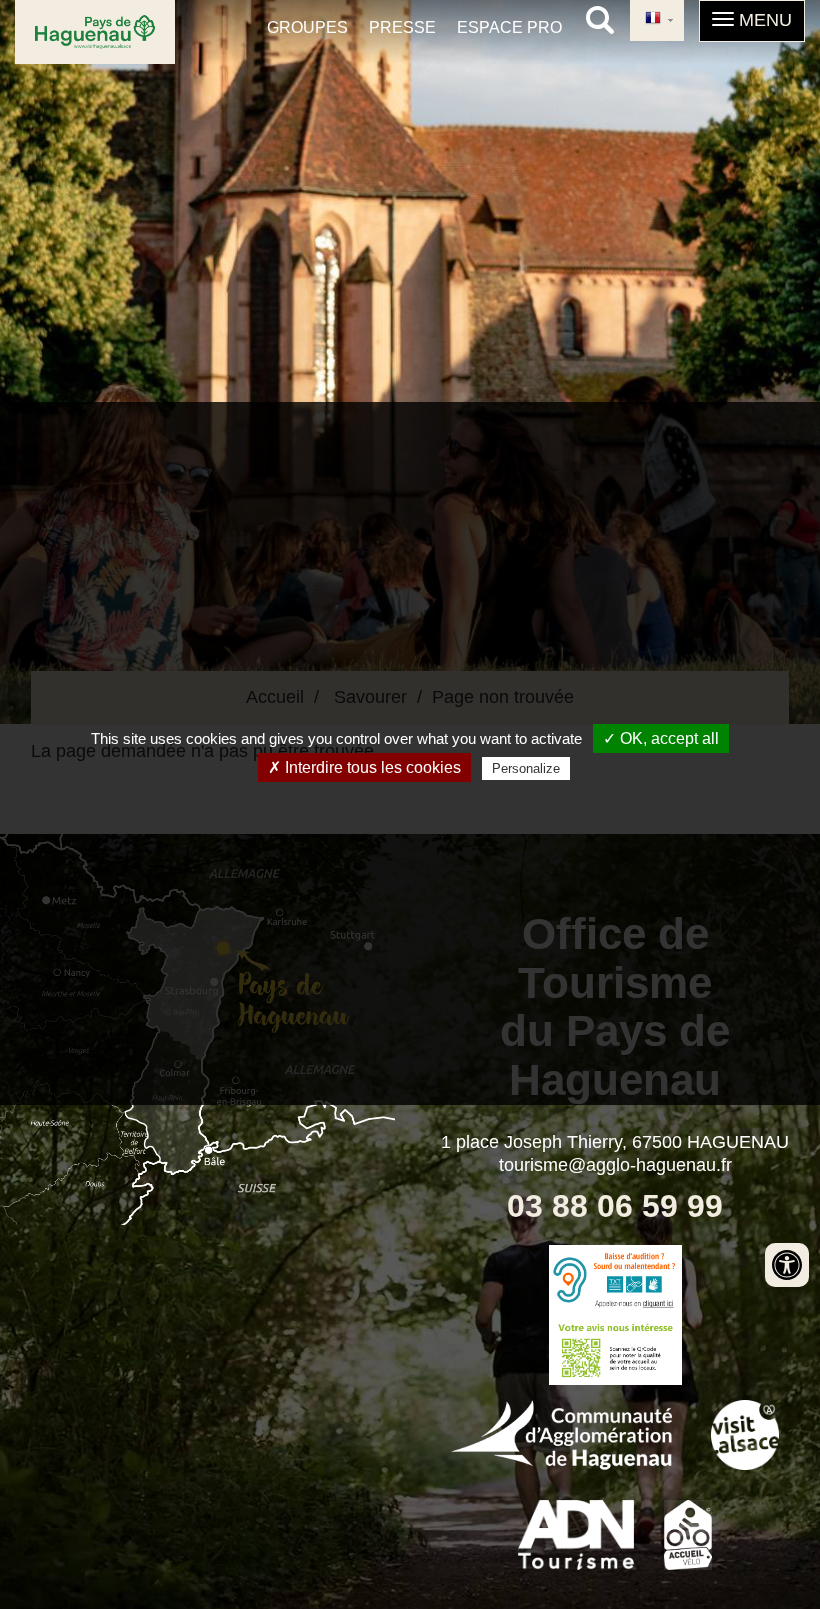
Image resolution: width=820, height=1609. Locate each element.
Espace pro (509, 27)
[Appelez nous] (615, 1280)
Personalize (526, 768)
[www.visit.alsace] (745, 1433)
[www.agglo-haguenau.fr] (561, 1433)
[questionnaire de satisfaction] (615, 1350)
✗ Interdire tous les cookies (364, 767)
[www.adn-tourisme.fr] (576, 1533)
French (657, 20)
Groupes (307, 27)
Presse (402, 27)
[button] (752, 21)
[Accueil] (95, 32)
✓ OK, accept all (661, 738)
